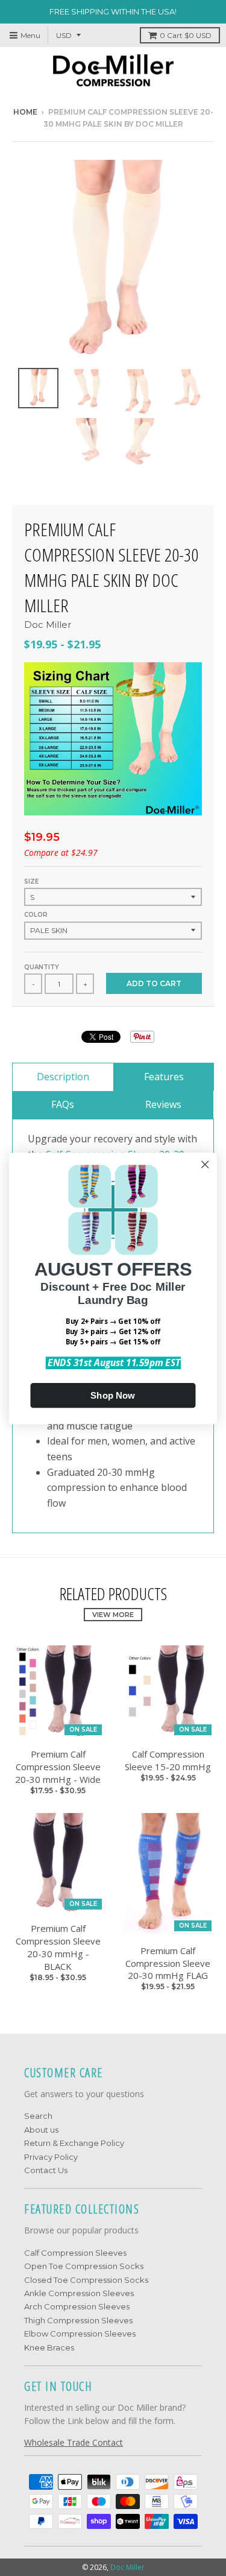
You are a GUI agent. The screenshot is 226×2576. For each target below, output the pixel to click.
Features (164, 1077)
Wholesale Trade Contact (74, 2442)
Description (63, 1077)
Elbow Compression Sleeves (80, 2334)
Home (25, 112)
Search (38, 2116)
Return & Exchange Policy (74, 2143)
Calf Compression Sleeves (75, 2253)
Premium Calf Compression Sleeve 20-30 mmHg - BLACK (58, 1947)
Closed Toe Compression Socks (86, 2280)
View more (113, 1615)
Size (31, 881)
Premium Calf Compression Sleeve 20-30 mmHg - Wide (58, 1767)
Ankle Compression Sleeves (79, 2293)
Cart (186, 35)
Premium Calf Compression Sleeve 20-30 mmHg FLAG (168, 1963)
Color (36, 915)
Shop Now (113, 1395)
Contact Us (46, 2170)
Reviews (163, 1104)
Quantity (42, 967)
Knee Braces (49, 2347)
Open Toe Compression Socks (84, 2266)
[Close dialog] (205, 1164)
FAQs (63, 1104)
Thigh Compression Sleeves (78, 2320)
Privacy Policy (51, 2157)
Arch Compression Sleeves (77, 2306)
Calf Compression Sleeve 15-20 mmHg (168, 1760)
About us (41, 2130)
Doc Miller (48, 625)
